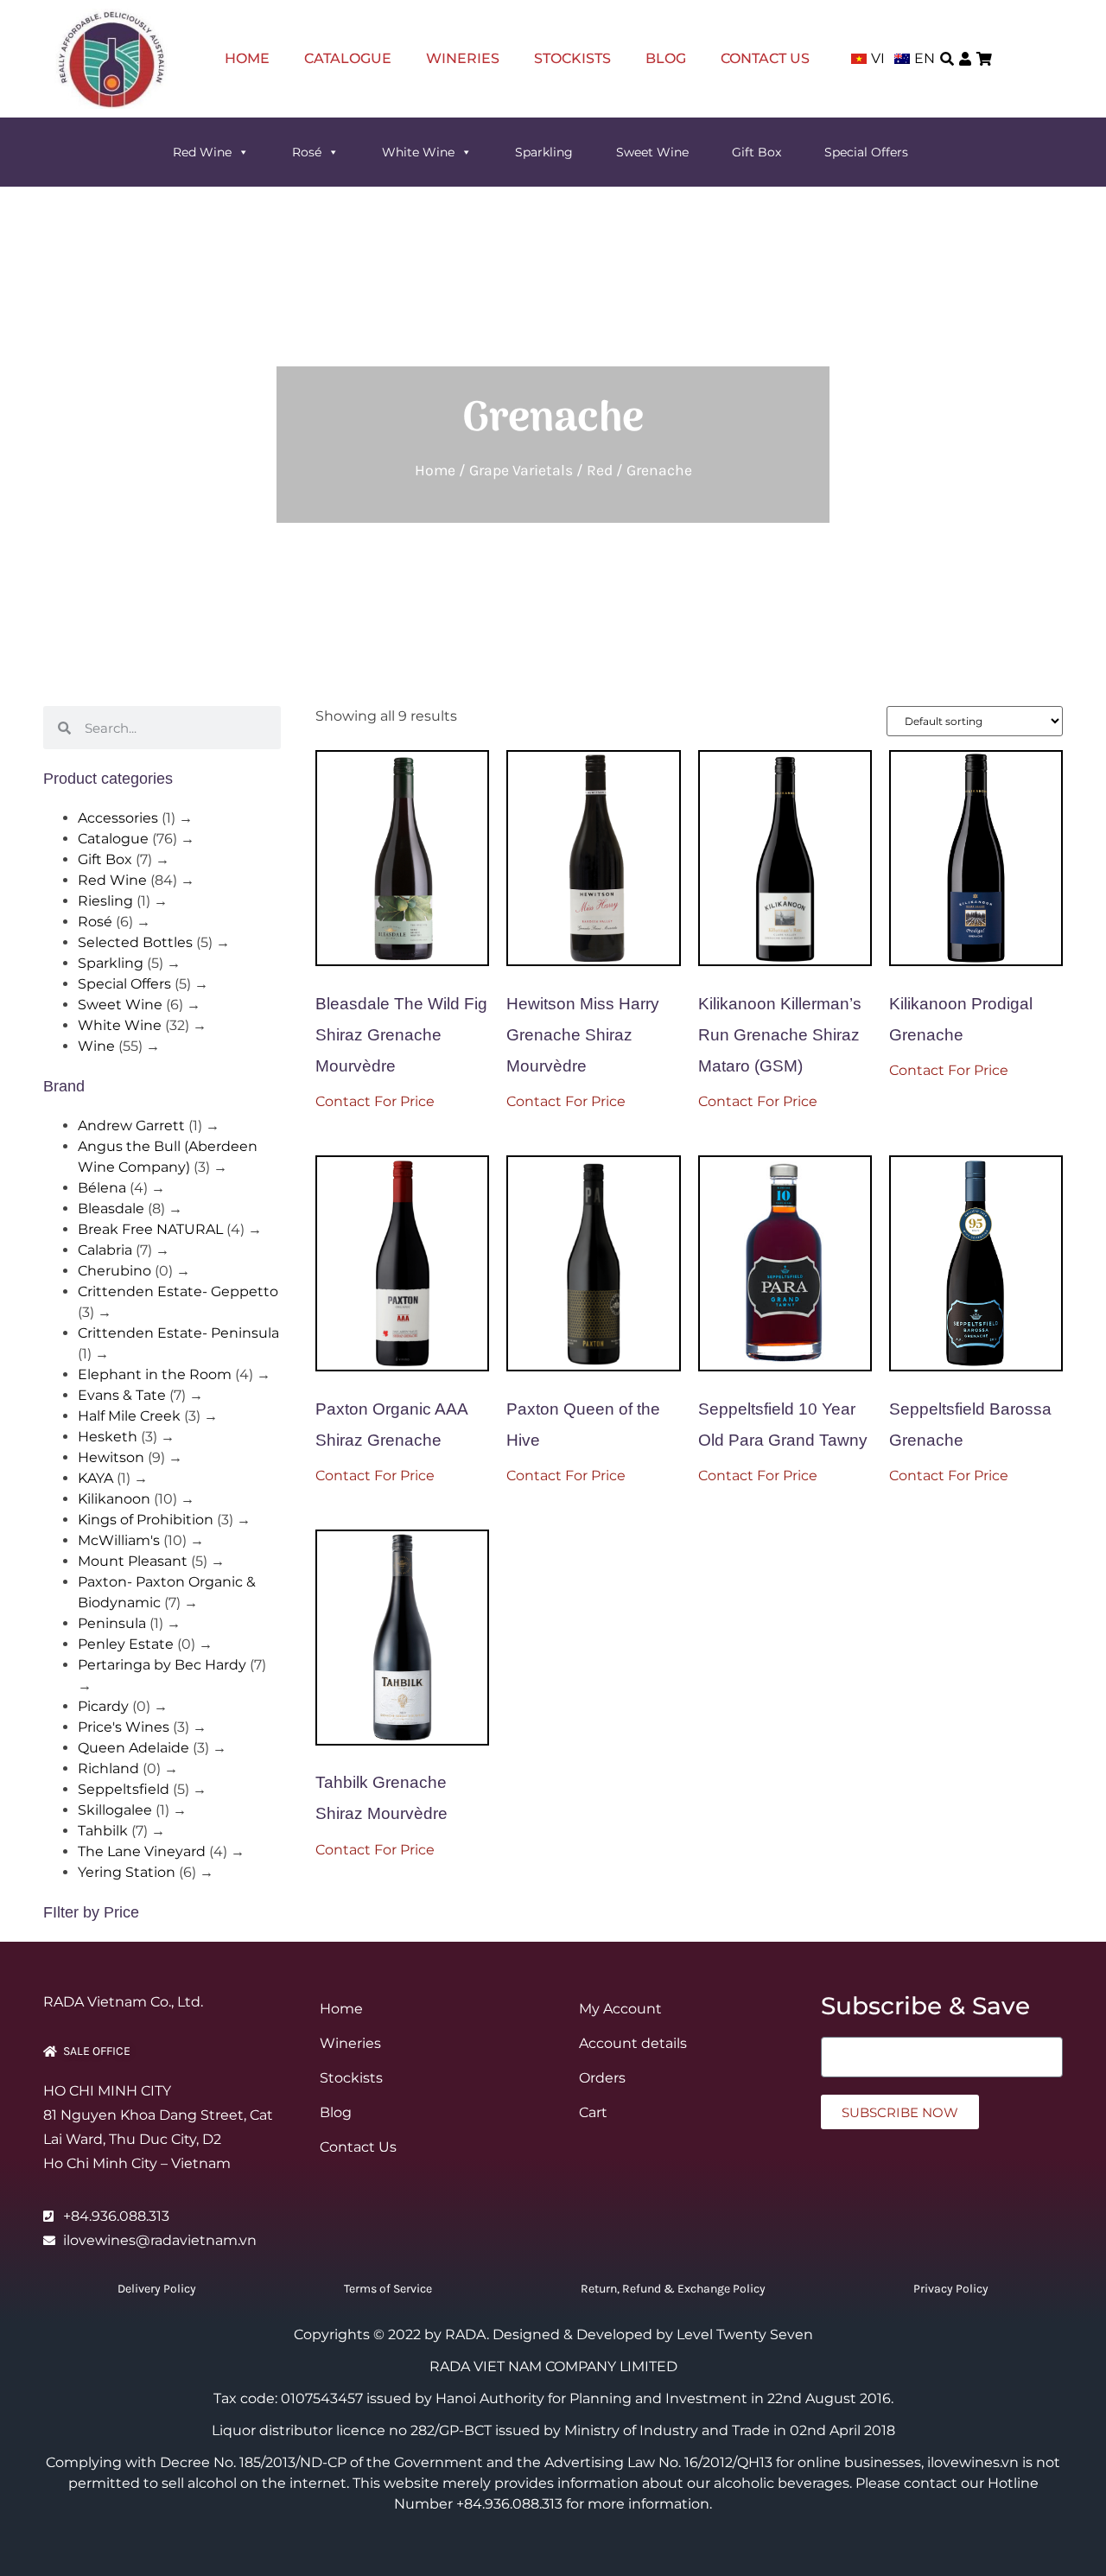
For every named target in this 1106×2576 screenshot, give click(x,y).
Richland (108, 1768)
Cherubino (114, 1271)
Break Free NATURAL (150, 1229)
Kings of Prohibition (146, 1520)
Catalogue (348, 58)
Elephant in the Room (155, 1374)
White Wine (418, 152)
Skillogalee (115, 1810)
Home (247, 58)
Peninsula (112, 1623)
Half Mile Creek (129, 1416)
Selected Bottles (135, 942)
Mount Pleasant (133, 1561)
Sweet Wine (652, 152)
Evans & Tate (122, 1395)
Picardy (103, 1706)
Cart (593, 2112)
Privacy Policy (951, 2289)
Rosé (307, 152)
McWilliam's (119, 1540)
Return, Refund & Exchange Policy (673, 2289)
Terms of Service (388, 2289)
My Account (620, 2009)
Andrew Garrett (131, 1126)
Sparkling (544, 152)
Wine (96, 1046)
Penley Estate (126, 1644)
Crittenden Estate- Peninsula (178, 1333)
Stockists (572, 58)
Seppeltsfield (124, 1789)
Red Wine (202, 152)
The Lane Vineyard (142, 1851)
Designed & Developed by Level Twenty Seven (653, 2334)
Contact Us (765, 58)
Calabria (105, 1250)
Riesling (105, 901)
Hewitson (111, 1457)
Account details (633, 2043)
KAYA (95, 1478)
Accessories (118, 818)
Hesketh (108, 1437)
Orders (602, 2078)
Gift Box (756, 152)
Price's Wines (124, 1727)
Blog (666, 58)
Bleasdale (111, 1208)
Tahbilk (103, 1831)
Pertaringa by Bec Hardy (162, 1665)
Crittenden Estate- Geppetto (178, 1291)
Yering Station (127, 1872)
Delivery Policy (157, 2289)
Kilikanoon (114, 1499)
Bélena (102, 1188)
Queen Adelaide (133, 1748)
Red (600, 470)
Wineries (463, 58)
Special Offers (866, 152)
